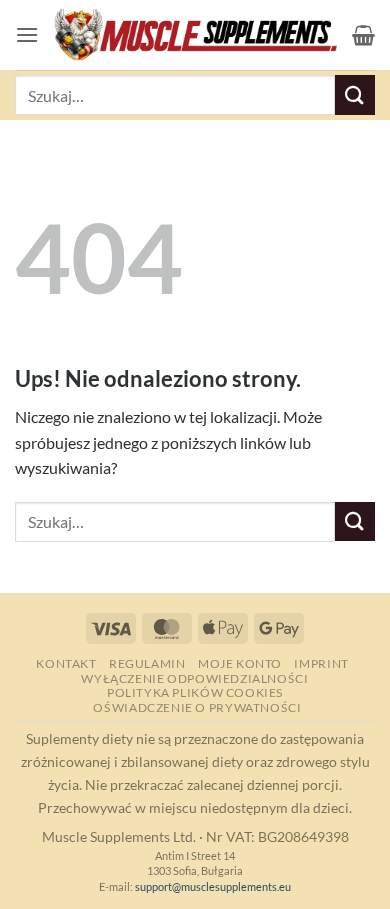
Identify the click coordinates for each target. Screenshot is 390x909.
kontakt (66, 663)
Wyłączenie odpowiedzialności (194, 678)
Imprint (321, 663)
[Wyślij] (355, 94)
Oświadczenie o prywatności (197, 707)
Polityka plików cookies (195, 692)
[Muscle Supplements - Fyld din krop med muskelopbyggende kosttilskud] (195, 35)
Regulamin (147, 663)
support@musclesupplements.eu (213, 886)
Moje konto (240, 663)
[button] (27, 34)
